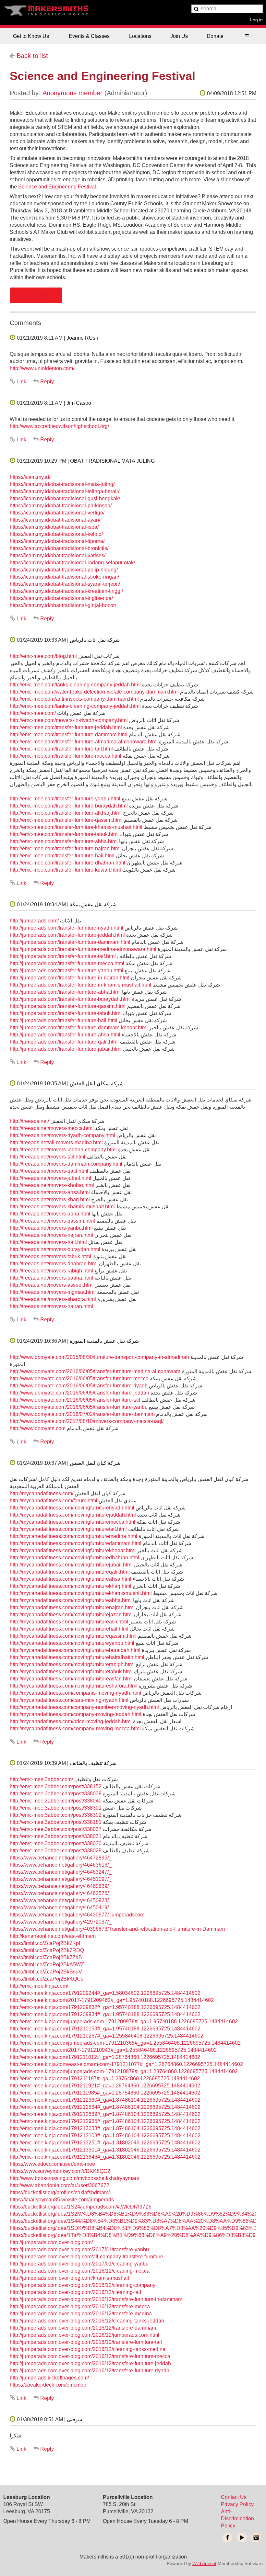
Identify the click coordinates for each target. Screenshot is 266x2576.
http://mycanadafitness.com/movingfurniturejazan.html (71, 1615)
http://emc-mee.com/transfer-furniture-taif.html (61, 749)
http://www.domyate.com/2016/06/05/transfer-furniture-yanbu (79, 1407)
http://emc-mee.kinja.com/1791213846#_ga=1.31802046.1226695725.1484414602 (105, 2157)
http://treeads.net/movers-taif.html (48, 1157)
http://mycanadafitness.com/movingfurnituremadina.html (73, 1536)
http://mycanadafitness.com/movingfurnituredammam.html (76, 1543)
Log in (256, 20)
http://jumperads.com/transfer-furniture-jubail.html (66, 1049)
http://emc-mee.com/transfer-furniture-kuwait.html (65, 870)
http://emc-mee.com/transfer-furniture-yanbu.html (65, 799)
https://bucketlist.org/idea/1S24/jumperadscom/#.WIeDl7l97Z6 (81, 2207)
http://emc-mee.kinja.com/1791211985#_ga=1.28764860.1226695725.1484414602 (105, 2093)
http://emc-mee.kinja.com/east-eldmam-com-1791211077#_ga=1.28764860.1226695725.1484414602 (126, 2064)
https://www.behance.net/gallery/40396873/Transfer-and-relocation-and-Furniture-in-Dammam (117, 1929)
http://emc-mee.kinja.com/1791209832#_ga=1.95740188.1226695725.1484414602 (105, 2007)
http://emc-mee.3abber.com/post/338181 (56, 1822)
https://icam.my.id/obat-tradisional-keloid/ (56, 534)
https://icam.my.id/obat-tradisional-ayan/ (55, 520)
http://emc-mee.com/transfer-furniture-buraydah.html (69, 806)
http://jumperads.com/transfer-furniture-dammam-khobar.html (79, 1028)
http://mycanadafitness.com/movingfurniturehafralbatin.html (77, 1657)
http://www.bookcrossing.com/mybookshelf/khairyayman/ (74, 2178)
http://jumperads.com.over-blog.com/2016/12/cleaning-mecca (80, 2271)
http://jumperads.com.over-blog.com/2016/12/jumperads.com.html (85, 2335)
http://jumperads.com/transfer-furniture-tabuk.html (66, 1013)
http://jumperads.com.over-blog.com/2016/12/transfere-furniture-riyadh (90, 2371)
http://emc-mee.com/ (33, 713)
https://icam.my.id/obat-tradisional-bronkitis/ (59, 548)
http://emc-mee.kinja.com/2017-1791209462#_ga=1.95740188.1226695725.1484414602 (112, 2000)
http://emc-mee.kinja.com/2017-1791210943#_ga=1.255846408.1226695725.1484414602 (113, 2050)
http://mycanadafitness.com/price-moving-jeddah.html (71, 1721)
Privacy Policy (237, 2504)
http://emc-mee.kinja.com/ (39, 1986)
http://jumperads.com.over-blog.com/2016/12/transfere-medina (81, 2314)
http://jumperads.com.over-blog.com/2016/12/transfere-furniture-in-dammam (96, 2299)
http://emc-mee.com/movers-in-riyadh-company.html (69, 720)
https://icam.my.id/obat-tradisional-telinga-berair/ (65, 491)
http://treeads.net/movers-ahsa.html (50, 1192)
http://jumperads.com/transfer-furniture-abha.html (65, 992)
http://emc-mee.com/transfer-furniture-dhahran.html (67, 863)
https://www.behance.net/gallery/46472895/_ (61, 1858)
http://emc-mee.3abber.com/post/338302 (56, 1815)
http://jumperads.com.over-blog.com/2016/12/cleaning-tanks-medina (88, 2349)
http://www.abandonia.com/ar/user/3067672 (60, 2185)
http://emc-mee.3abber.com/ (41, 1779)
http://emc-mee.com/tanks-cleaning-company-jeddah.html (75, 685)
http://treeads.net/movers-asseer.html (52, 1285)
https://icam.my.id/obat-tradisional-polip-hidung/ (64, 570)
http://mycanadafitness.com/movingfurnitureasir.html (69, 1622)
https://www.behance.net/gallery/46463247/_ (61, 1872)
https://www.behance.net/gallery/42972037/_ (61, 1922)
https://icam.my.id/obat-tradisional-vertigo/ (57, 513)
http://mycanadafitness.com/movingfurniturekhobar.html (73, 1550)
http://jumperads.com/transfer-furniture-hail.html (64, 1020)
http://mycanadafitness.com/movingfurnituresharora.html (74, 1686)
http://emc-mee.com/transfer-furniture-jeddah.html (66, 727)
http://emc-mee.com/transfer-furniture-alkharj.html (66, 813)
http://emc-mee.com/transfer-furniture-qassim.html (66, 820)
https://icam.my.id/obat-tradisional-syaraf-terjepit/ (65, 584)
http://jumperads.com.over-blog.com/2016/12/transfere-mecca (80, 2306)
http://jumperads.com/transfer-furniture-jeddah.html (67, 935)
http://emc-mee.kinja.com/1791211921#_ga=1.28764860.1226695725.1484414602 (105, 2086)
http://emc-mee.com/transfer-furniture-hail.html (62, 856)
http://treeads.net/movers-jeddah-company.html (63, 1150)
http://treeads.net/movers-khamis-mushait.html (62, 1207)
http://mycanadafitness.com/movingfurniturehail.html (69, 1629)
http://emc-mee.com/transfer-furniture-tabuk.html (64, 834)
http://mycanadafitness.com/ (42, 1493)
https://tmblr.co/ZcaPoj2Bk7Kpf (45, 1943)
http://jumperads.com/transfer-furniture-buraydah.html (70, 999)
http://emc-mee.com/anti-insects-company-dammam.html (74, 699)
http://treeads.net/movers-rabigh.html (51, 1271)
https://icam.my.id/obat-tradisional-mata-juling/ (62, 484)
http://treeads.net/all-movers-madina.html (56, 1142)
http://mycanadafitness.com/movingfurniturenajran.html (72, 1607)
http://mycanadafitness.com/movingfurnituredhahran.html (74, 1558)
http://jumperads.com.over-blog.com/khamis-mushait (69, 2278)
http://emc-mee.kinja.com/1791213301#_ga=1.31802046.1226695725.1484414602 (105, 2150)
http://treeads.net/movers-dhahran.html (54, 1264)
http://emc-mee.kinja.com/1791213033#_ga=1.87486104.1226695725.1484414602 (105, 2128)
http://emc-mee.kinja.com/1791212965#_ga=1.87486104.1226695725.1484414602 (105, 2121)
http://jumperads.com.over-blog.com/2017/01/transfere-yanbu (79, 2249)
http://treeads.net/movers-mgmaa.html (53, 1292)
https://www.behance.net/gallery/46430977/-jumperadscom (77, 1915)
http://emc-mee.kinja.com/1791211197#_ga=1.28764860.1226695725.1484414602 (105, 2079)
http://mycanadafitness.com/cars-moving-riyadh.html (69, 1700)
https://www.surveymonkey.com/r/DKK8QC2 (60, 2171)
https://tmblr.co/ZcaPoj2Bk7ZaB (46, 1957)
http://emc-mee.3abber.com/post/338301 (56, 1808)
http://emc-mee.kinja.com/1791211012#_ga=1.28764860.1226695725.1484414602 (105, 2057)
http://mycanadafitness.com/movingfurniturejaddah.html (73, 1515)
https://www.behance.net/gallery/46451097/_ (61, 1879)
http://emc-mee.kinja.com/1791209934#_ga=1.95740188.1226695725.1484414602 (105, 2014)
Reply (47, 382)
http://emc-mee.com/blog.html (43, 656)
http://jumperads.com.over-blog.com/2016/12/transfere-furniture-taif (86, 2342)
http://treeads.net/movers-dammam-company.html (66, 1164)
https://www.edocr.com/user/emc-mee (52, 2164)
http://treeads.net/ (29, 1121)
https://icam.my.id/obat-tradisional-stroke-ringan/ (64, 577)
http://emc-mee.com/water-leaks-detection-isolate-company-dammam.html (94, 692)
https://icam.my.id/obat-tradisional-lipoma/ (57, 541)
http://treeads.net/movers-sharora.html (53, 1299)
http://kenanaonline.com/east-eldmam (53, 1936)
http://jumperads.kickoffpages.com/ (49, 2378)
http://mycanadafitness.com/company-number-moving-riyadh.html (84, 1707)
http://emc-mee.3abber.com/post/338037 (56, 1829)
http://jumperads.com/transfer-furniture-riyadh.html (66, 928)
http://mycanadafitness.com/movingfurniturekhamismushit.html (81, 1593)
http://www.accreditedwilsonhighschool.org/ (59, 426)
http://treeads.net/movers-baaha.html (51, 1278)
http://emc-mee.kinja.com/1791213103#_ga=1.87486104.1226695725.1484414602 (105, 2135)
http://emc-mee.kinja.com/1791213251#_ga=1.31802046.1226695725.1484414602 (105, 2143)
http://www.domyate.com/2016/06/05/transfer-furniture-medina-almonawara (95, 1371)
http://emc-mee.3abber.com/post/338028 (56, 1851)
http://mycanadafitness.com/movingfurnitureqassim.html (73, 1636)
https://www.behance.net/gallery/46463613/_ (61, 1865)
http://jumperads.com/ (34, 921)
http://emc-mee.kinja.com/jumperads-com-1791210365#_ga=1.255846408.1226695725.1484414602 (125, 2043)
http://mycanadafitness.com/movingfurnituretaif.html (68, 1529)
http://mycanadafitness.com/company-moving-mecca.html (75, 1729)
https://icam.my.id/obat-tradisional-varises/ (58, 555)
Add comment (36, 295)
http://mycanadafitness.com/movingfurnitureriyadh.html (72, 1508)
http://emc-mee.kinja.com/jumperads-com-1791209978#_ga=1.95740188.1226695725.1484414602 (124, 2022)
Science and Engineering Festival (57, 187)
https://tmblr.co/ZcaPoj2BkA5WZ (47, 1965)
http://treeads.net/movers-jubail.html (50, 1178)
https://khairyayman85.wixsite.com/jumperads (62, 2200)
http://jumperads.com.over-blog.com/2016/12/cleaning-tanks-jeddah (87, 2321)
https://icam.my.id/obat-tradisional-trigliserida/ (61, 598)
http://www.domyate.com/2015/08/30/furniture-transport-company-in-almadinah (99, 1357)
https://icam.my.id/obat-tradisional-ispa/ (54, 527)
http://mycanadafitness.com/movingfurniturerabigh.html (72, 1664)
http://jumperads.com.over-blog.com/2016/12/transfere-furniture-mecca (90, 2356)
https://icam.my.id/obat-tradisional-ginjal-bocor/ (63, 605)
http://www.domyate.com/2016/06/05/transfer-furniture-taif (75, 1400)
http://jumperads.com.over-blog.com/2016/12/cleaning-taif (75, 2292)
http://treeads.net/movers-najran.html (51, 1235)
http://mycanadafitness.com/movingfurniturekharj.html (71, 1586)
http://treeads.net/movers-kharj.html (50, 1199)
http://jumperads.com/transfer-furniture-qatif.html (64, 1042)
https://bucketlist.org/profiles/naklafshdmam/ (60, 2192)
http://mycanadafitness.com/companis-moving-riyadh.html (75, 1693)
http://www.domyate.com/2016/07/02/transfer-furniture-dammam (82, 1414)
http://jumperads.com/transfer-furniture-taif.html (63, 956)
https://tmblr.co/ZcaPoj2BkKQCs (47, 1979)
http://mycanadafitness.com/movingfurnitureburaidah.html (75, 1650)
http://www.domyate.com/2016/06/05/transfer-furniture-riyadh (79, 1386)
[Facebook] (227, 2537)
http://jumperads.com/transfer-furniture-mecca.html (67, 963)
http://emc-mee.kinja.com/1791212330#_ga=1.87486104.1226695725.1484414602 (105, 2100)
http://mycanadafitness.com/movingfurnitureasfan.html (71, 1679)
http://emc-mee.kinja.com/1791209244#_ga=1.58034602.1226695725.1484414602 (105, 1993)
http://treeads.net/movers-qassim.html (52, 1221)
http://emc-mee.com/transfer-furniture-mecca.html (66, 756)
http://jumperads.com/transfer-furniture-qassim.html (68, 1006)
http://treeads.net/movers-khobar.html (52, 1185)
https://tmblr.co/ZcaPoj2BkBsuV (46, 1972)
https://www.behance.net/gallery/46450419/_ (61, 1908)
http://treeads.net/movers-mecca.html (52, 1128)
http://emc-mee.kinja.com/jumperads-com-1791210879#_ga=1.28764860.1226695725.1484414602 (124, 2071)
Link (21, 382)
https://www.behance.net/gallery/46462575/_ (61, 1893)
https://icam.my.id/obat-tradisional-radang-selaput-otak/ (72, 563)
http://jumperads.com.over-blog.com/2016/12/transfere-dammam (83, 2328)
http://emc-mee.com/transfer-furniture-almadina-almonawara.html (84, 742)
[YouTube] (242, 2537)
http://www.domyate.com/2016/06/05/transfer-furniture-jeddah (79, 1393)
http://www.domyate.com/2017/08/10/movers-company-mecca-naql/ (87, 1421)
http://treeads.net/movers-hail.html (48, 1242)
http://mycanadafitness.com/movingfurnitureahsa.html (71, 1579)
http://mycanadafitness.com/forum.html (54, 1501)
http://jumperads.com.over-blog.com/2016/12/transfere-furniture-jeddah (90, 2363)
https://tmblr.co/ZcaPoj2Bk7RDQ (47, 1950)
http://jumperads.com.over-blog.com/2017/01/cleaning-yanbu (79, 2264)
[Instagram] (256, 2537)
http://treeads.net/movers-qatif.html (49, 1171)
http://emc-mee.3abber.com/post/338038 (56, 1794)
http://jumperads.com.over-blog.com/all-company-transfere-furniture (86, 2257)
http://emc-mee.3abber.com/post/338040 (56, 1801)
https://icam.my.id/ (30, 477)
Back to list (32, 56)
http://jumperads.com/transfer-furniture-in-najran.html (70, 978)
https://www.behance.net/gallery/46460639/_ (61, 1886)
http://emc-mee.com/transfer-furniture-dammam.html (69, 734)
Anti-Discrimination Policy (237, 2519)
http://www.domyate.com (38, 1428)
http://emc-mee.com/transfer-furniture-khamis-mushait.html (76, 827)
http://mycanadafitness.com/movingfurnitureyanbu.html (72, 1643)
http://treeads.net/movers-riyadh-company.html (62, 1135)
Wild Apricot (204, 2563)
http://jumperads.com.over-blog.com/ (51, 2242)
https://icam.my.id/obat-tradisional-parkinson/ (61, 506)
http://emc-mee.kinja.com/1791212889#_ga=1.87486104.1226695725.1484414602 (105, 2114)
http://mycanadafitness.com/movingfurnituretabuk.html (71, 1672)
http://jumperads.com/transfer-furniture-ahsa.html (65, 1035)
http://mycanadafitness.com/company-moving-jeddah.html (76, 1714)
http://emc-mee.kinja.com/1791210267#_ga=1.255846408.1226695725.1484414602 (107, 2036)
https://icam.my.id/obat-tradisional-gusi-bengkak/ (65, 498)
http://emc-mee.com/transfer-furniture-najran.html (65, 848)
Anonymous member (73, 93)
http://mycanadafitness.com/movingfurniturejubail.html (71, 1565)
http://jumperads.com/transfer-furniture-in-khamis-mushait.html (80, 985)
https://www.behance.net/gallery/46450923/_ (61, 1900)
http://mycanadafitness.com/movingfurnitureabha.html (71, 1600)
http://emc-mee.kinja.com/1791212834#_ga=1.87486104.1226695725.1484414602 (105, 2107)
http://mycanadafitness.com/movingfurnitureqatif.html (70, 1572)
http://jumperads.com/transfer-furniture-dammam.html (70, 942)
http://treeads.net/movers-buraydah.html (55, 1249)
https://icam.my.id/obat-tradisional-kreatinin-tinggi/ (66, 591)
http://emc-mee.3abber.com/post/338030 (56, 1843)
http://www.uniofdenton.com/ (42, 368)
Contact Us (234, 2497)
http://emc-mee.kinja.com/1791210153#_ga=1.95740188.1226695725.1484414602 (105, 2029)
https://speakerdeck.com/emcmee (48, 2385)
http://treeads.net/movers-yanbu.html (51, 1228)
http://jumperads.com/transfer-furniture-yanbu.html (66, 971)
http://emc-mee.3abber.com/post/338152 (56, 1786)
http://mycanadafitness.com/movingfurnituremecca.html (73, 1522)
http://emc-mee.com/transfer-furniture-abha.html (64, 841)
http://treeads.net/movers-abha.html (50, 1214)
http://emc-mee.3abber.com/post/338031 (56, 1836)
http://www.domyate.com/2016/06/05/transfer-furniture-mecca (79, 1378)
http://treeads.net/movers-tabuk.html (50, 1256)
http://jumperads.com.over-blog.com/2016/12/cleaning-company (83, 2285)
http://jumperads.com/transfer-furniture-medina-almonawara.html (83, 949)
